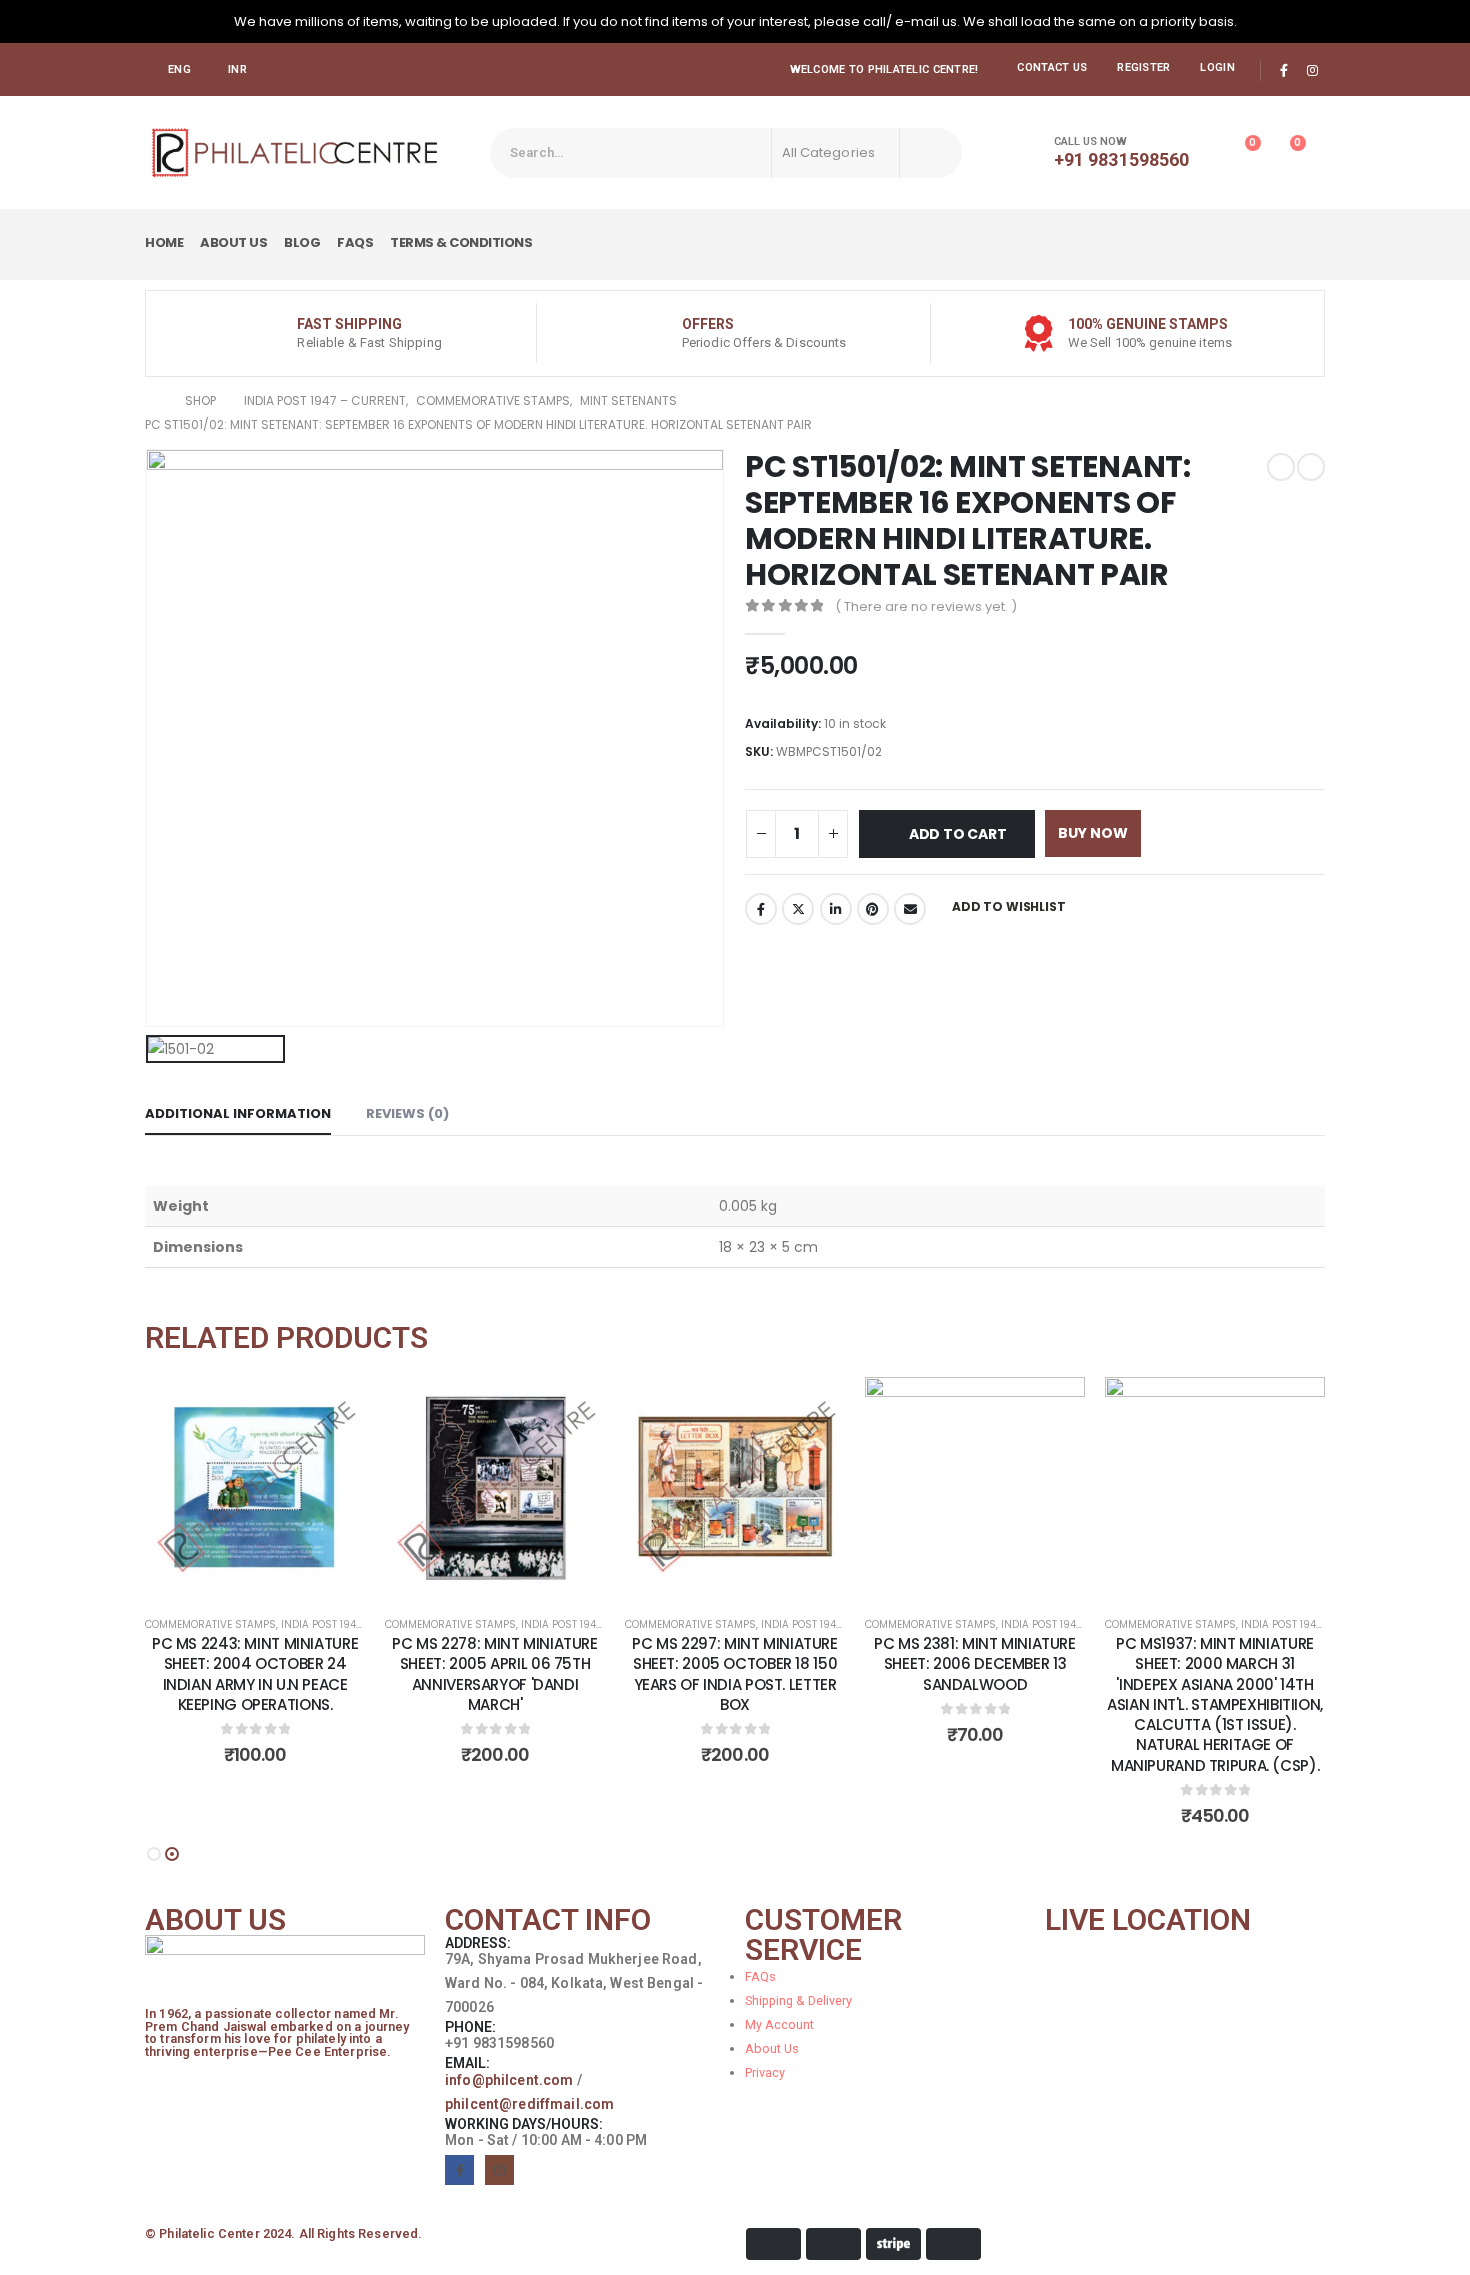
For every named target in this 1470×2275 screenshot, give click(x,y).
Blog (302, 242)
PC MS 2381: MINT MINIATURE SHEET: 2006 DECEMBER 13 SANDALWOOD (974, 1664)
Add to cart (958, 834)
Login (1217, 67)
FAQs (355, 242)
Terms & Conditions (461, 242)
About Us (233, 242)
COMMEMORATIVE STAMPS (210, 1624)
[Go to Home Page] (151, 401)
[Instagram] (1312, 70)
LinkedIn (836, 909)
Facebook (761, 909)
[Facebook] (1284, 70)
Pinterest (873, 909)
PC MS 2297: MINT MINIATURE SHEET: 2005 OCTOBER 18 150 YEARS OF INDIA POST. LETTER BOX (734, 1674)
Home (164, 242)
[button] (154, 1854)
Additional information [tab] (238, 1113)
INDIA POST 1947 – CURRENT (350, 1624)
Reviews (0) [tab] (407, 1113)
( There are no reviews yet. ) (926, 606)
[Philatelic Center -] (295, 152)
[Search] (931, 153)
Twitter (798, 909)
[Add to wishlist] (335, 1407)
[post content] (255, 1487)
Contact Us (1052, 67)
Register (1143, 67)
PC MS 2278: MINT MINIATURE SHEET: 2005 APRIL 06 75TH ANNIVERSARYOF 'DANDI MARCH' (494, 1674)
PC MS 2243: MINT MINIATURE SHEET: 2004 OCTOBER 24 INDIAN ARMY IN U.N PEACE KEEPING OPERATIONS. (255, 1674)
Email (910, 909)
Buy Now (1093, 833)
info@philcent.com (509, 2080)
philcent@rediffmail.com (529, 2104)
